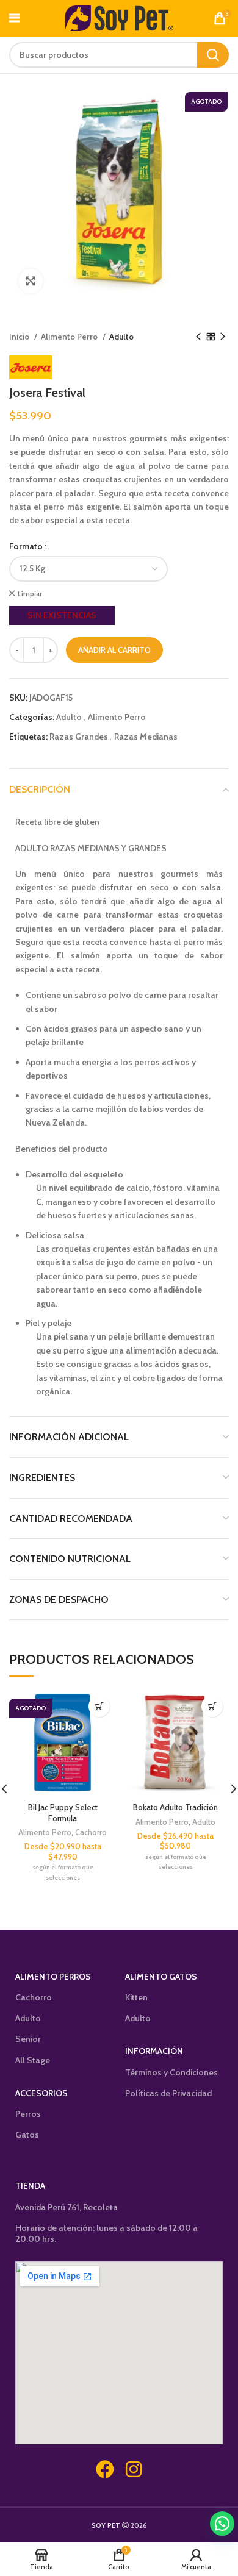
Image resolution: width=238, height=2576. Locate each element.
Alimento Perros (53, 1977)
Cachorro (91, 1832)
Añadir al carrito (114, 650)
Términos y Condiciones (171, 2072)
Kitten (136, 1997)
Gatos (27, 2135)
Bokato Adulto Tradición (175, 1807)
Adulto (121, 337)
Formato (26, 546)
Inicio (20, 337)
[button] (222, 2524)
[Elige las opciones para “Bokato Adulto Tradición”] (212, 1706)
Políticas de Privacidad (168, 2093)
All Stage (33, 2060)
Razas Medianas (146, 737)
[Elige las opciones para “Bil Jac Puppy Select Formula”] (99, 1706)
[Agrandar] (31, 281)
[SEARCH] (213, 55)
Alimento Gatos (161, 1977)
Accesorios (41, 2093)
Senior (28, 2039)
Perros (28, 2114)
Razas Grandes (79, 737)
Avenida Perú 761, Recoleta (67, 2207)
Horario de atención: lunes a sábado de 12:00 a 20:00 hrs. (106, 2233)
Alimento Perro (70, 337)
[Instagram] (134, 2469)
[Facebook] (105, 2469)
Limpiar (30, 594)
